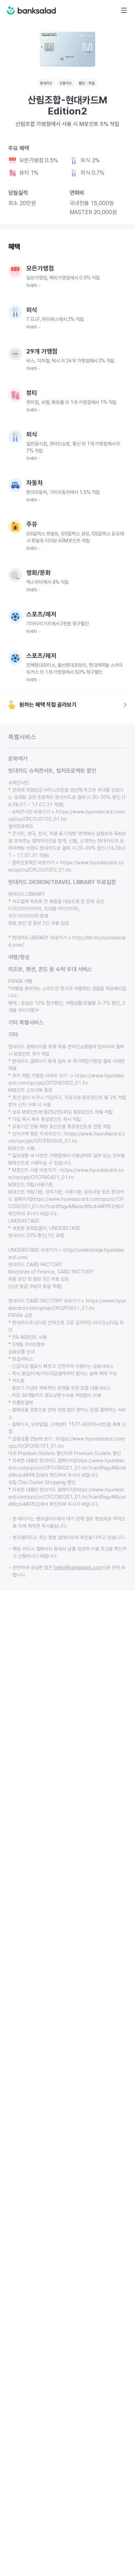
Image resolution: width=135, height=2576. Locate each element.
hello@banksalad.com (78, 1567)
